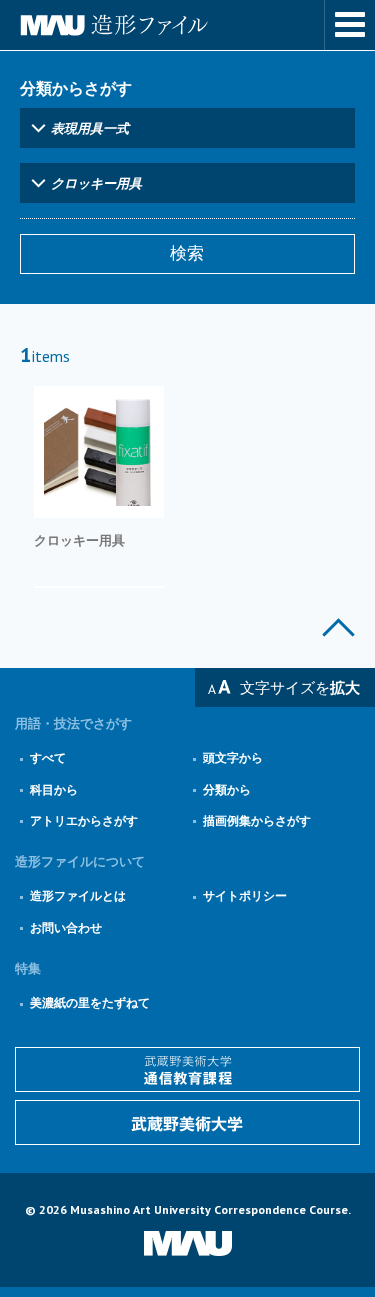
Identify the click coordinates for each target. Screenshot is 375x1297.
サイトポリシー (245, 895)
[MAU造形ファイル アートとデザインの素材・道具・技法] (187, 25)
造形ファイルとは (78, 895)
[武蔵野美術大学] (187, 1122)
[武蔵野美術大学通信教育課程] (187, 1069)
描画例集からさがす (257, 820)
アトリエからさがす (84, 820)
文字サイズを (300, 687)
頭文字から (233, 757)
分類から (227, 789)
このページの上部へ (338, 627)
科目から (54, 789)
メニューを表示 (350, 25)
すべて (48, 757)
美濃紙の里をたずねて (90, 1002)
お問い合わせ (66, 927)
